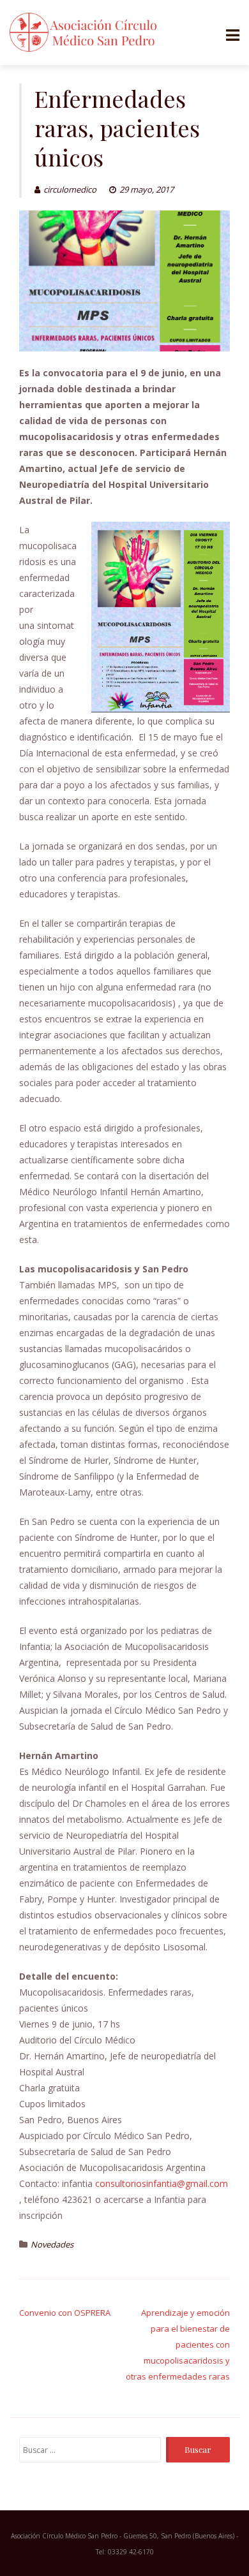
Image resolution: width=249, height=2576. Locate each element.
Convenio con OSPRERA (65, 2313)
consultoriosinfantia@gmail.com (162, 2183)
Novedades (52, 2244)
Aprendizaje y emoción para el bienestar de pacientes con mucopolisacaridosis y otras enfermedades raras (178, 2344)
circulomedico (70, 189)
